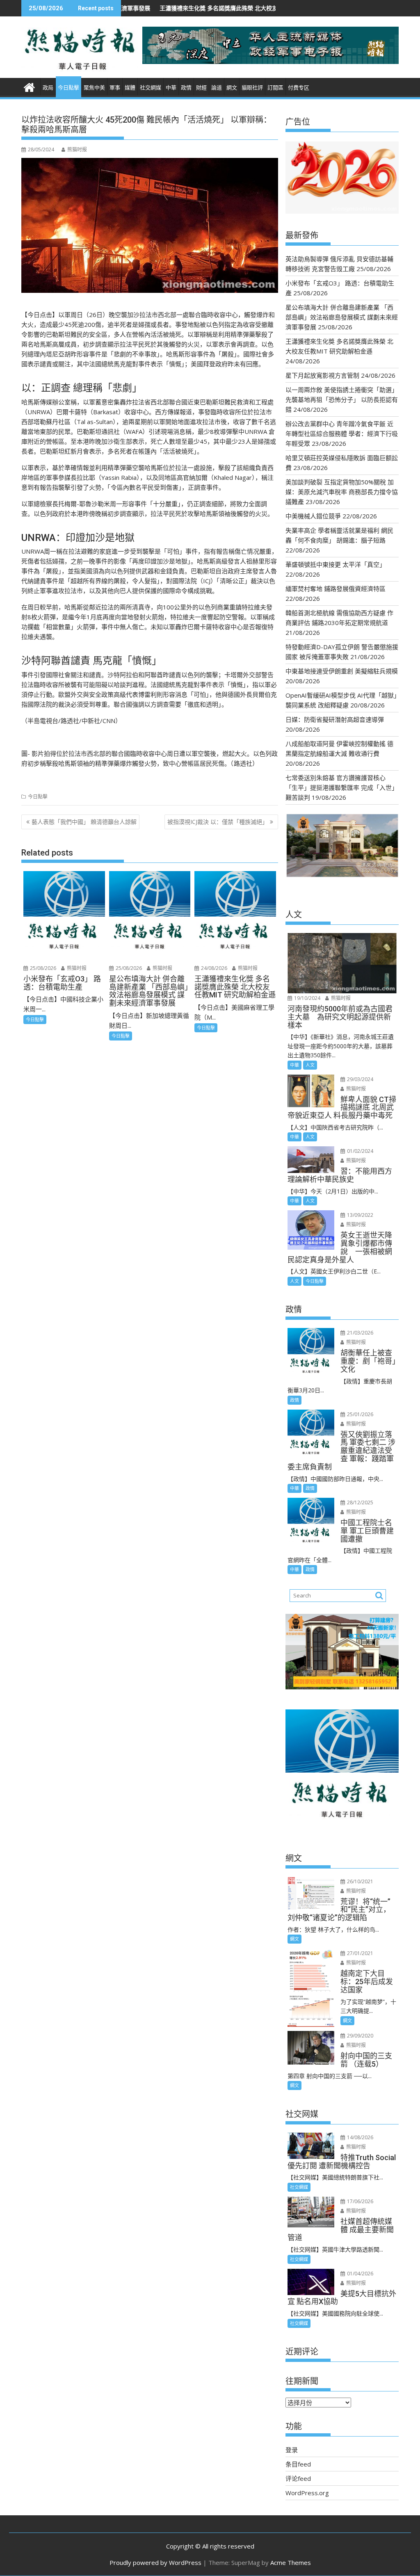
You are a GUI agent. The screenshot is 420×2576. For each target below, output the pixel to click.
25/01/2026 (360, 1414)
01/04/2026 (360, 2274)
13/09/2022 (360, 1215)
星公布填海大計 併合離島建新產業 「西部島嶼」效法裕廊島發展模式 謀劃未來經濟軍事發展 (342, 317)
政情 (186, 88)
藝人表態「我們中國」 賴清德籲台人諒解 (84, 822)
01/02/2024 (360, 1151)
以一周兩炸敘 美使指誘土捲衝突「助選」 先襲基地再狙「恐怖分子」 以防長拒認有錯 (342, 399)
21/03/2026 (360, 1333)
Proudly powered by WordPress (155, 2562)
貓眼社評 (252, 88)
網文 (232, 88)
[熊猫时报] (29, 86)
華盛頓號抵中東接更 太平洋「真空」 (336, 564)
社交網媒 (151, 88)
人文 (310, 1065)
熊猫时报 (77, 149)
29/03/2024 (360, 1079)
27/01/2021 (360, 1953)
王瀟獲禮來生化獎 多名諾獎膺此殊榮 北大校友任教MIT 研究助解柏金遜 (171, 8)
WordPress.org (307, 2493)
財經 (201, 88)
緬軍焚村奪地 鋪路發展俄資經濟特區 (336, 589)
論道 (217, 88)
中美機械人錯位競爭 (313, 516)
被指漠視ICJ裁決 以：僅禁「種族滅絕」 (218, 822)
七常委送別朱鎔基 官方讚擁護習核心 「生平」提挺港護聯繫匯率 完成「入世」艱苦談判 (342, 787)
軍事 (115, 88)
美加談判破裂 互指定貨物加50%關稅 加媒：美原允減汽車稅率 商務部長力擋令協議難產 (342, 492)
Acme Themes (291, 2562)
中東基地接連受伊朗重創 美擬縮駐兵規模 (342, 671)
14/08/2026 (360, 2137)
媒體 (130, 88)
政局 (48, 88)
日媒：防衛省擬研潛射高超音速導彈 (335, 719)
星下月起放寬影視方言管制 (322, 375)
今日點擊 (68, 88)
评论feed (298, 2478)
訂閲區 (275, 88)
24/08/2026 (213, 968)
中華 (171, 88)
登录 (292, 2450)
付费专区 (299, 88)
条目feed (298, 2464)
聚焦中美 (94, 88)
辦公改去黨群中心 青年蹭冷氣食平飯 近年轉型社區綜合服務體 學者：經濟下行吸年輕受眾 (342, 434)
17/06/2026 (360, 2201)
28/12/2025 (360, 1502)
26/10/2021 (360, 1881)
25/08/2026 (42, 968)
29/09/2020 (360, 2036)
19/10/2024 (307, 998)
